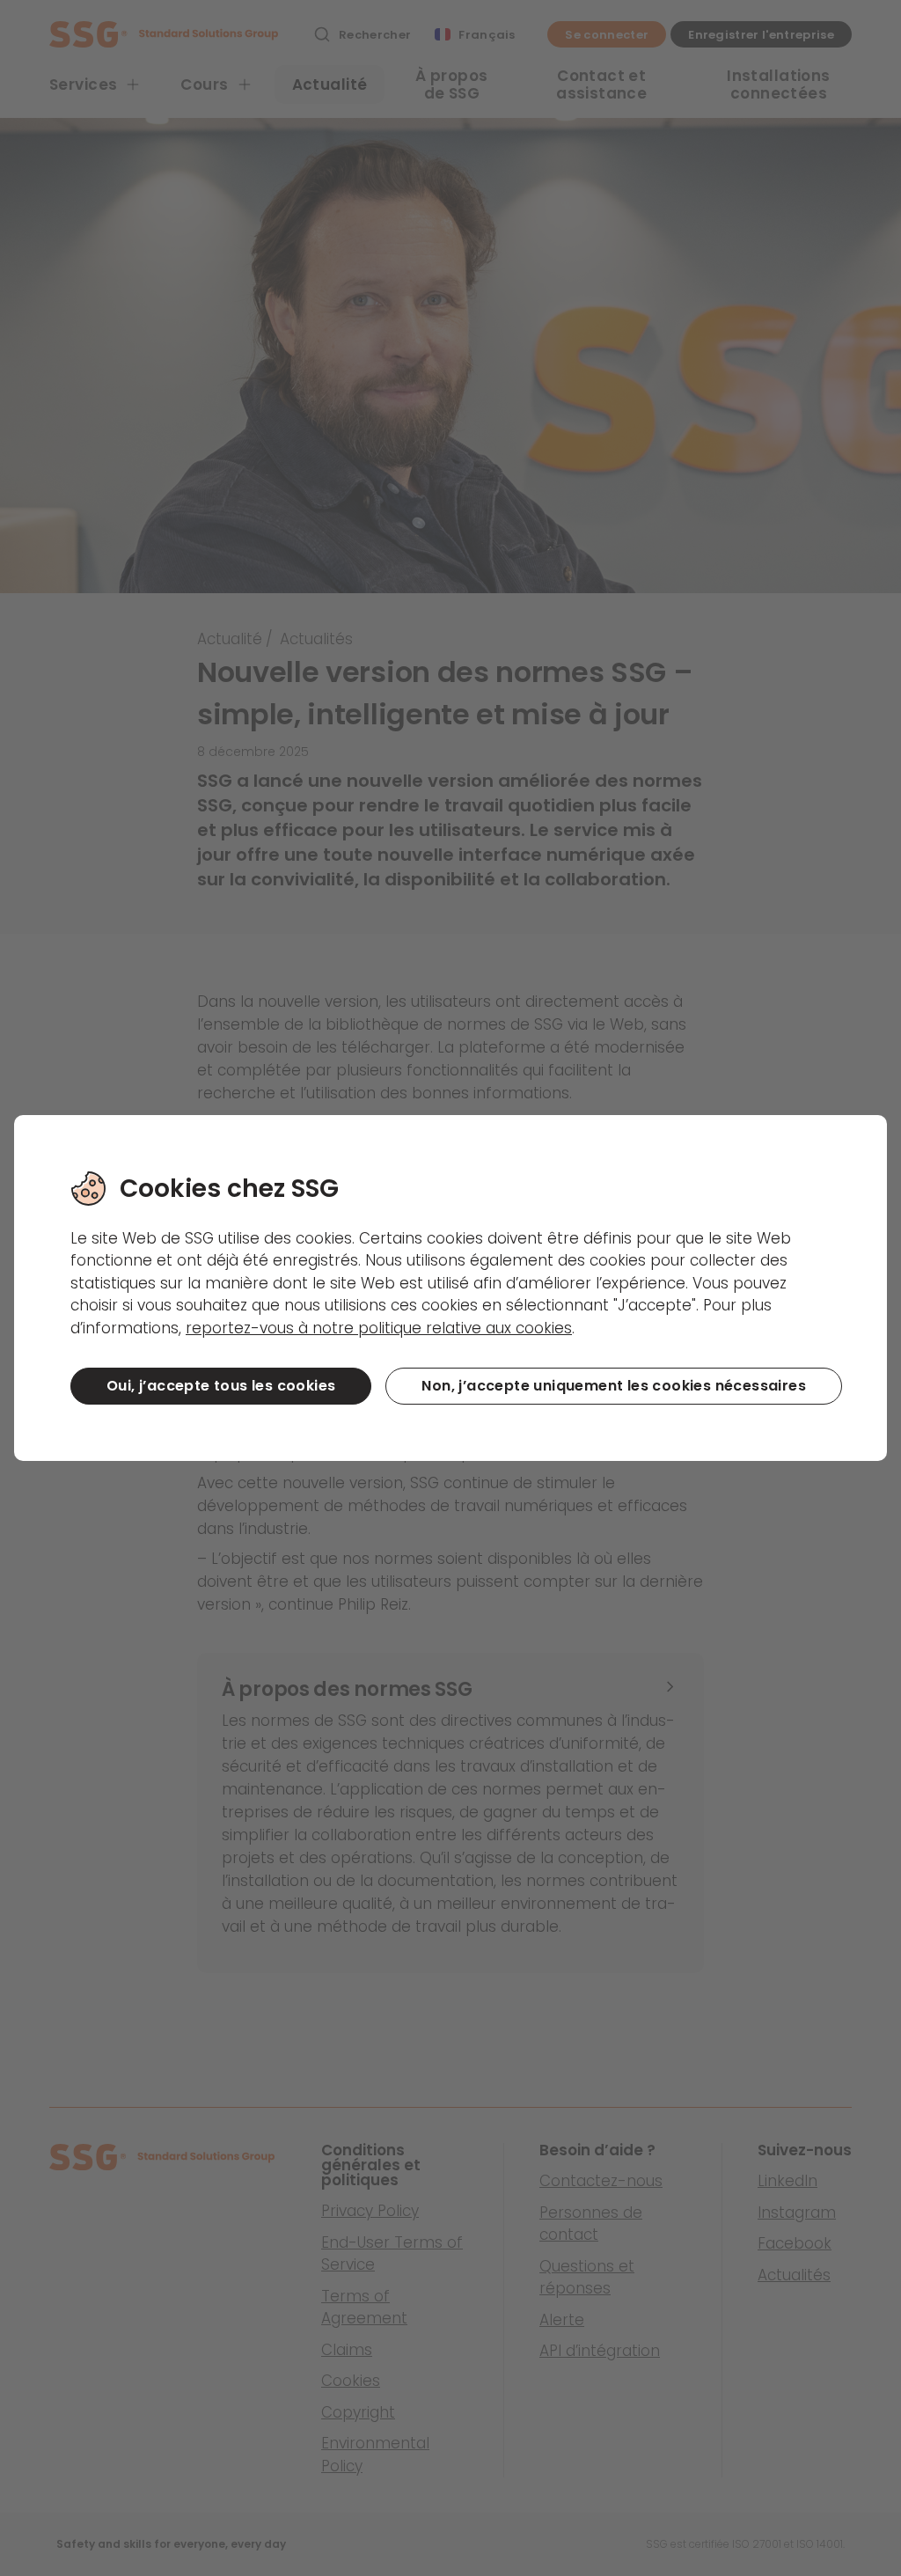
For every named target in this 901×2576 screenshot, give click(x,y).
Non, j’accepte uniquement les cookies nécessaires (614, 1386)
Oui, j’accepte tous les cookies (221, 1386)
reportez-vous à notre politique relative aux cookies (379, 1328)
